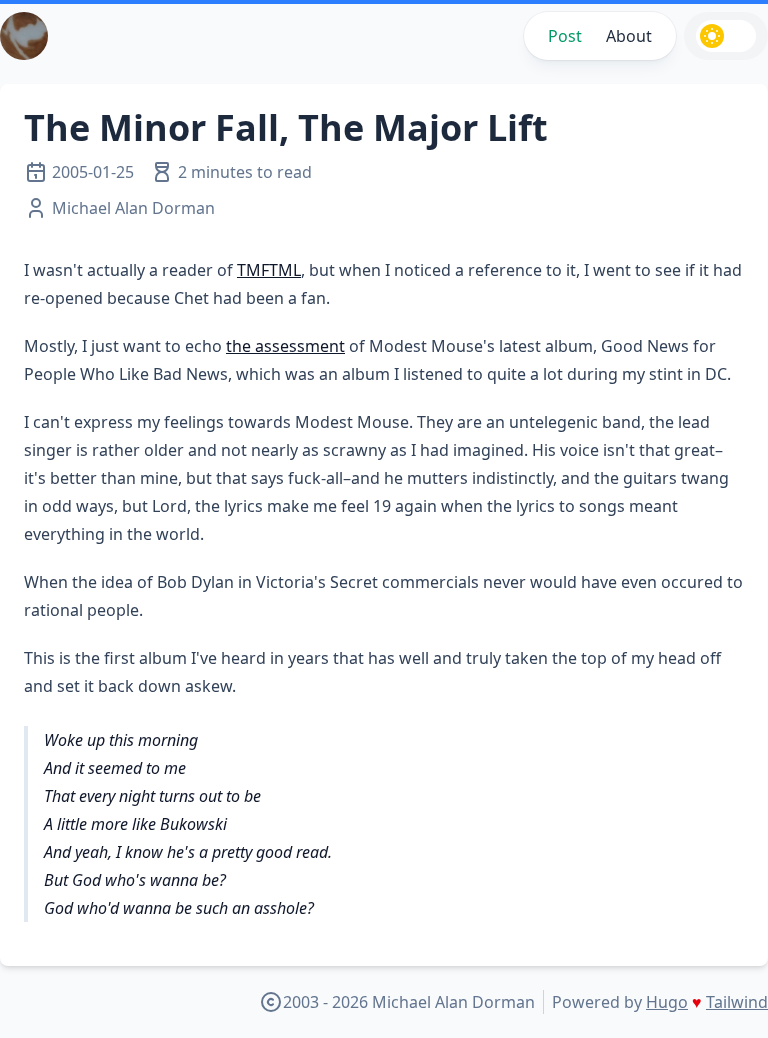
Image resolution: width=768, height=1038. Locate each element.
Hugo (667, 1002)
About (629, 36)
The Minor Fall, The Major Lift (286, 127)
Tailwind (737, 1002)
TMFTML (269, 270)
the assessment (285, 346)
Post (565, 36)
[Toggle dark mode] (726, 36)
